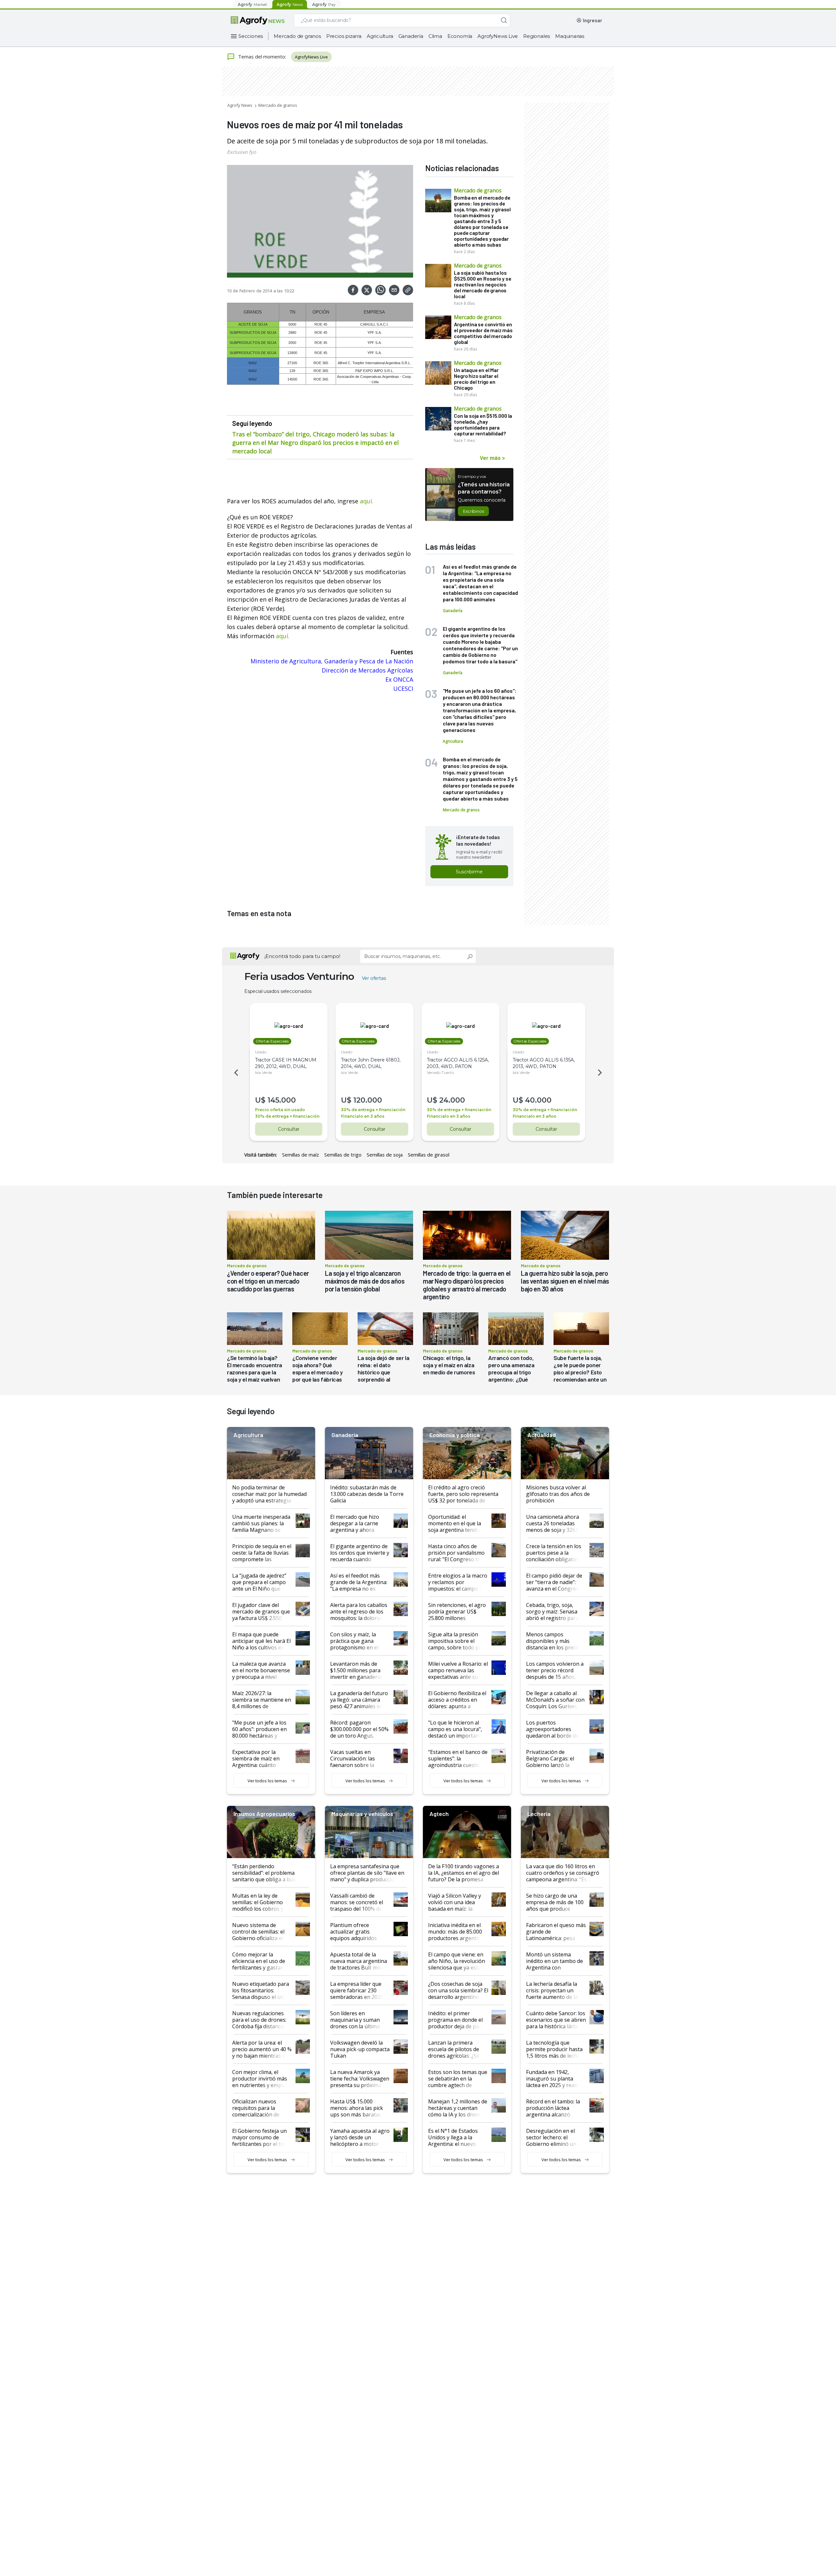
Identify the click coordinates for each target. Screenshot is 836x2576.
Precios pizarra (344, 36)
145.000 (282, 1100)
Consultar (289, 1129)
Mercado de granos (297, 36)
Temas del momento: (262, 57)
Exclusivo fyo (241, 152)
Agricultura (380, 36)
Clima (435, 36)
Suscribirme (469, 872)
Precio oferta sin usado (280, 1110)
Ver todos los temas (267, 1781)
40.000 (538, 1100)
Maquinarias (570, 36)
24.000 (452, 1100)
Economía (460, 36)
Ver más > (492, 458)
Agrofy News (240, 105)
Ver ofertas (374, 978)
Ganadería (411, 36)
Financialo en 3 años (363, 1116)
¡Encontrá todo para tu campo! (302, 956)
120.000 (368, 1100)
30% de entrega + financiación (287, 1116)
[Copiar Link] (408, 290)
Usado (261, 1052)
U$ (260, 1100)
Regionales (537, 36)
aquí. (367, 501)
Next (601, 1073)
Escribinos (473, 511)
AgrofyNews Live (498, 36)
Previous (235, 1073)
